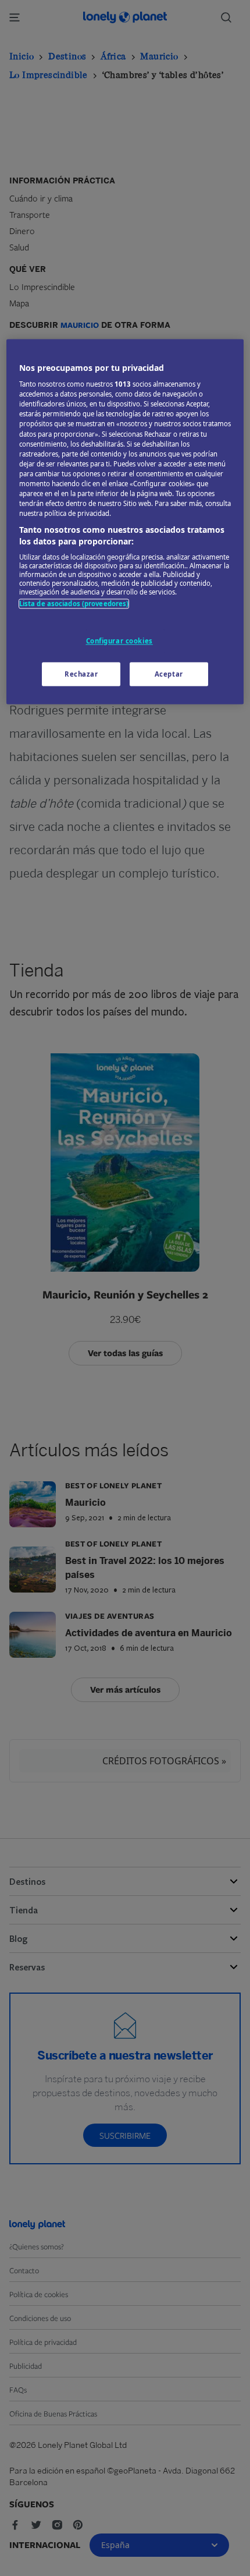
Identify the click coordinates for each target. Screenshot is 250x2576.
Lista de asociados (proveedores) (74, 604)
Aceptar (169, 674)
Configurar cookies (119, 641)
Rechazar (81, 674)
